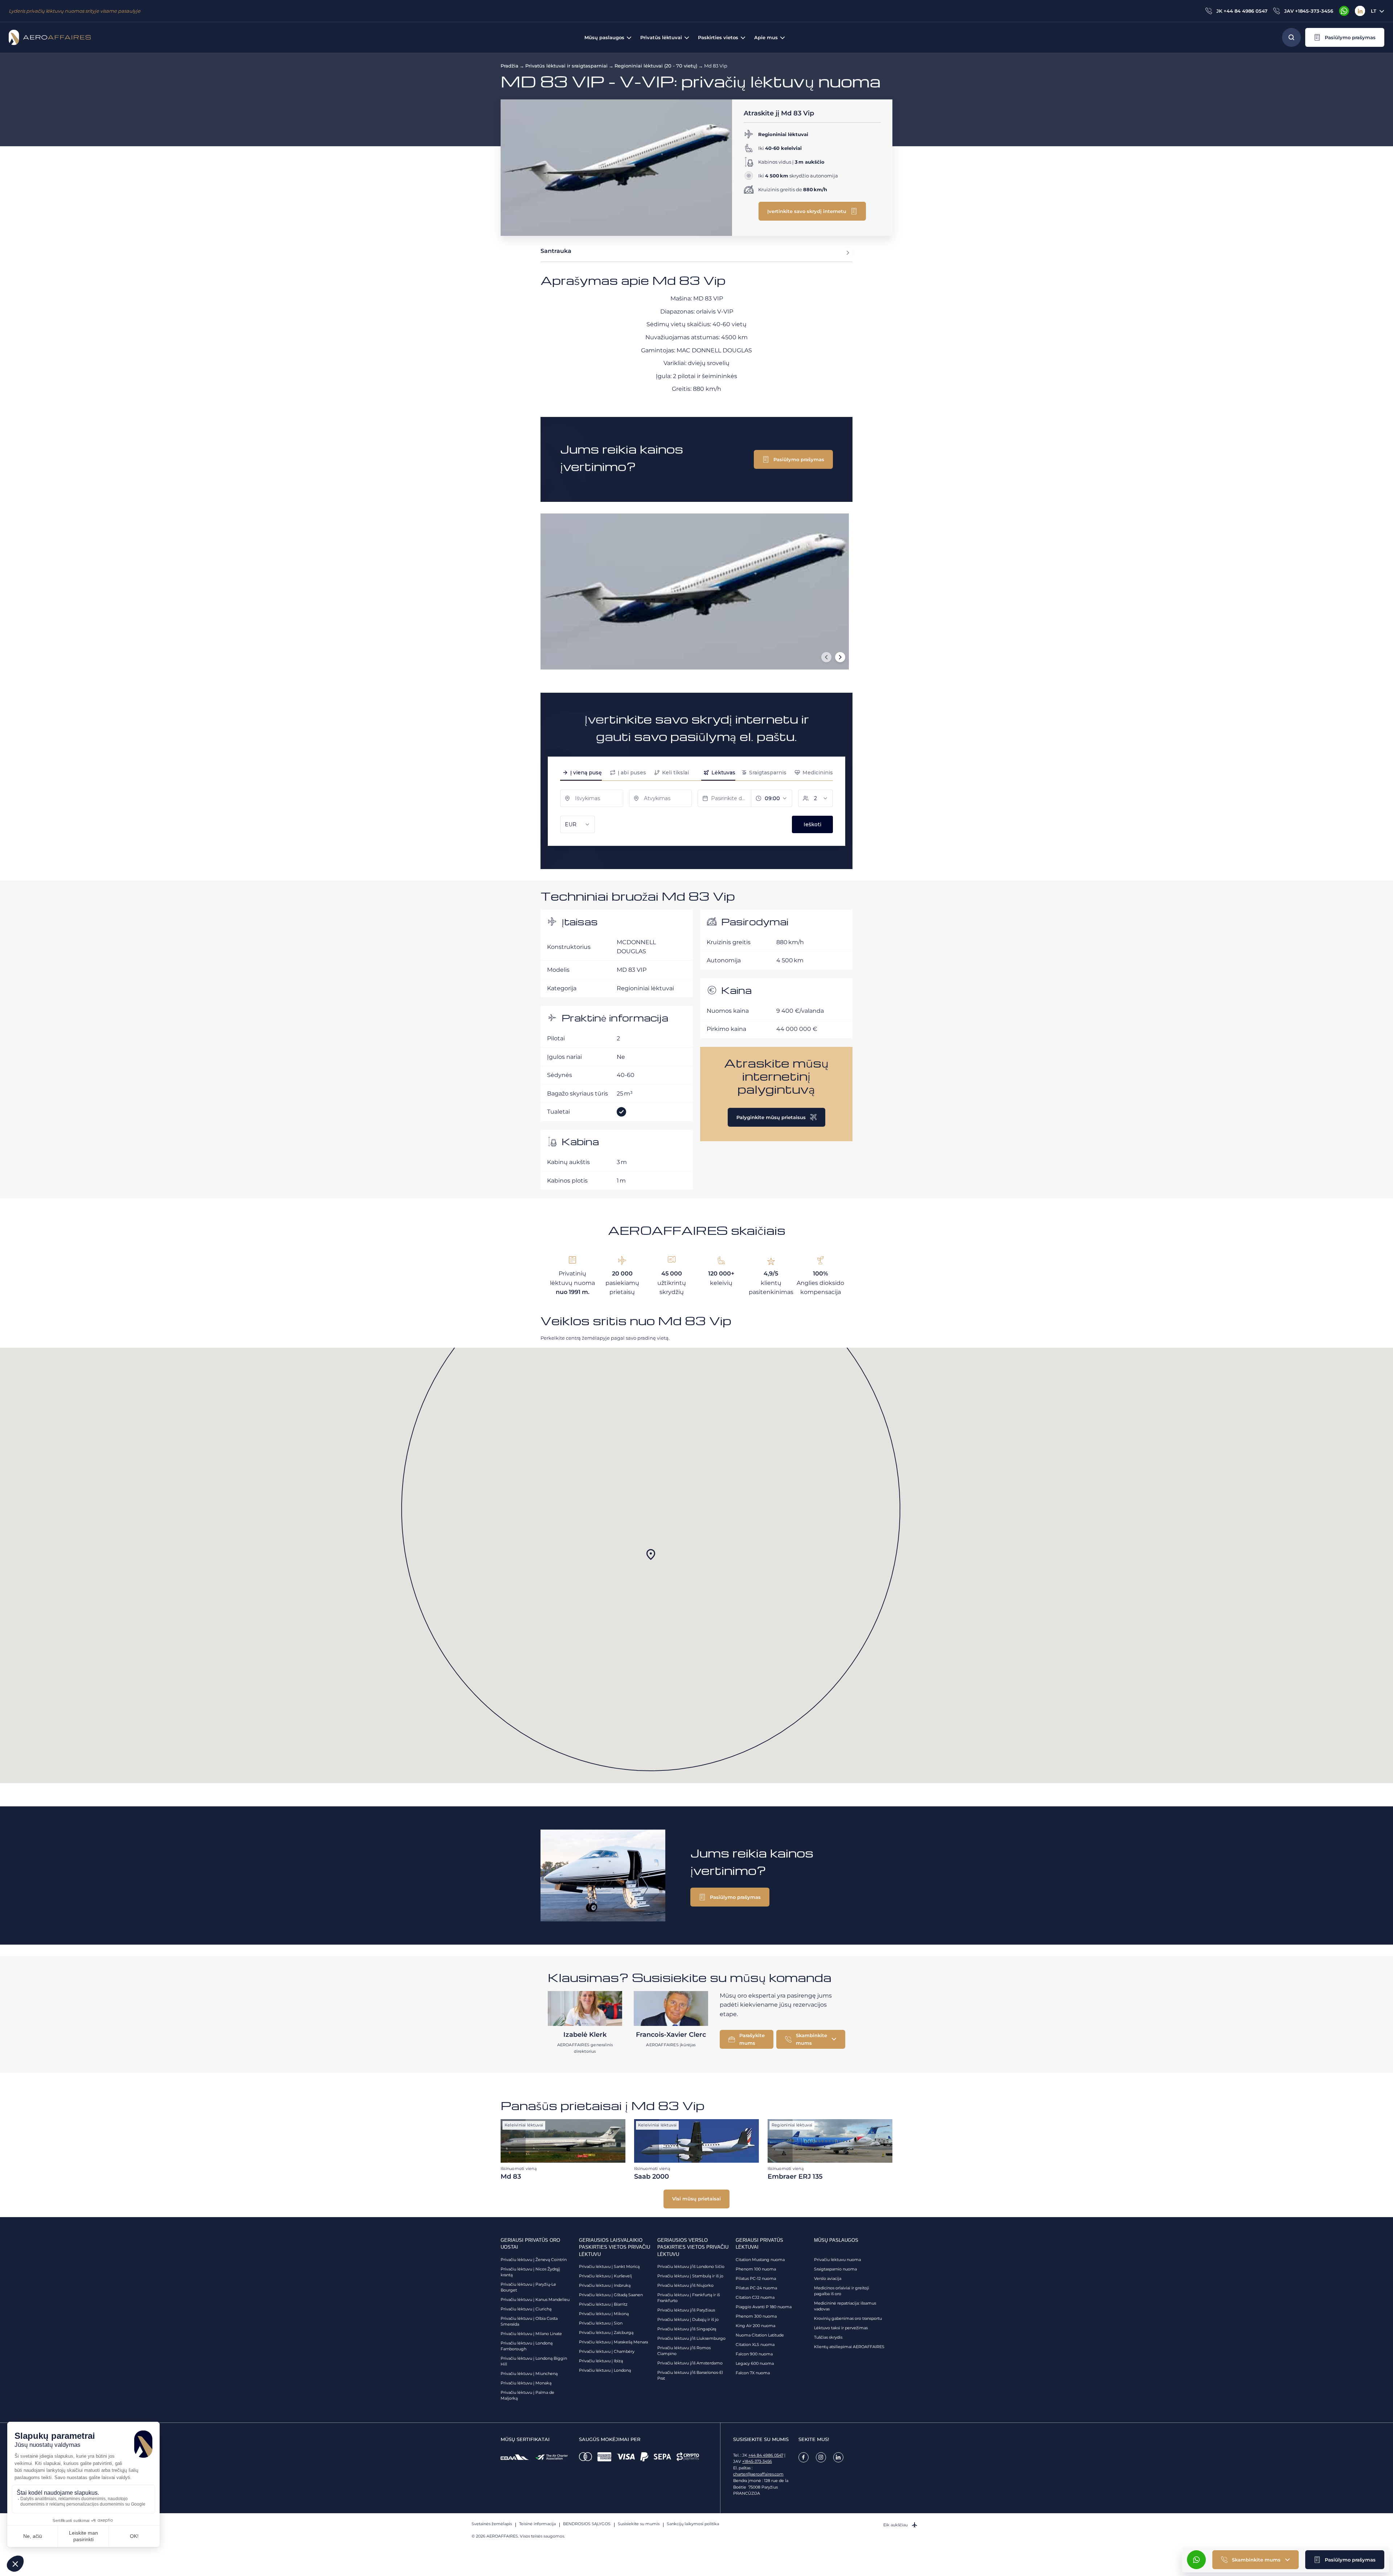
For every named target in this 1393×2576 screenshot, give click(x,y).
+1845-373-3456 (757, 2461)
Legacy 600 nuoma (755, 2363)
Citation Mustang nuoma (760, 2260)
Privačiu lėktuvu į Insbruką (605, 2285)
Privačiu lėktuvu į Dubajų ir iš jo (688, 2319)
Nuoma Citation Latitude (760, 2335)
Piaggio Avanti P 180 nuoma (764, 2307)
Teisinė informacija (537, 2524)
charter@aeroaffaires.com (758, 2474)
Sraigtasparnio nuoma (835, 2269)
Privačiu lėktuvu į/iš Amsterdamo (690, 2363)
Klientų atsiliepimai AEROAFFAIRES (849, 2347)
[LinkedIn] (1360, 11)
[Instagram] (821, 2457)
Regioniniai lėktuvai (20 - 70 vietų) (656, 66)
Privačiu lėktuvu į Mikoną (604, 2314)
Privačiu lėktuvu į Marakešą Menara (613, 2342)
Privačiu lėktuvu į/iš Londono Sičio (691, 2266)
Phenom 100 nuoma (756, 2269)
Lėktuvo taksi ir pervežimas (841, 2328)
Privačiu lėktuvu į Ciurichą (526, 2309)
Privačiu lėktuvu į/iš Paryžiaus (686, 2310)
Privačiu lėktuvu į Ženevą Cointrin (534, 2260)
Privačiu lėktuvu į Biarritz (603, 2304)
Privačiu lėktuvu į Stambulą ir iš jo (690, 2276)
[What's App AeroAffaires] (1344, 11)
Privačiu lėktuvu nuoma (837, 2260)
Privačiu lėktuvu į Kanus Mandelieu (535, 2299)
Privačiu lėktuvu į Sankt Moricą (609, 2266)
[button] (1345, 37)
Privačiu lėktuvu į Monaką (526, 2383)
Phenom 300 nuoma (756, 2316)
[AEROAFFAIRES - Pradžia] (50, 37)
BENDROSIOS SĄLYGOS (587, 2524)
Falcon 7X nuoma (753, 2373)
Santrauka (556, 251)
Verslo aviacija (828, 2278)
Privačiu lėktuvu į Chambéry (607, 2351)
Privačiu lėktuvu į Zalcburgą (606, 2333)
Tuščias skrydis (828, 2337)
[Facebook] (804, 2457)
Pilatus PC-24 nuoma (756, 2288)
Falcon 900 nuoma (754, 2354)
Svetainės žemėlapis (492, 2524)
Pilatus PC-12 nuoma (756, 2278)
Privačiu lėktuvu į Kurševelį (605, 2276)
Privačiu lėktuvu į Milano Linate (531, 2334)
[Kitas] (840, 657)
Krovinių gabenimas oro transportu (848, 2318)
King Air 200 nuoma (755, 2326)
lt (1374, 11)
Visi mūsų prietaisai (696, 2199)
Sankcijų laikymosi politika (693, 2524)
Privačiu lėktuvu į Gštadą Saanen (611, 2295)
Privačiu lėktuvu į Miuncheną (529, 2374)
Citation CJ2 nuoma (755, 2297)
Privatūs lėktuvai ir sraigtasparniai (566, 66)
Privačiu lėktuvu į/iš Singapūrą (687, 2329)
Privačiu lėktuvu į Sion (601, 2323)
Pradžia (509, 66)
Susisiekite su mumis (639, 2524)
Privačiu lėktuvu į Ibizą (601, 2361)
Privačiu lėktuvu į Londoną (605, 2370)
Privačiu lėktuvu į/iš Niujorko (685, 2285)
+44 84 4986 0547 (766, 2455)
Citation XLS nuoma (755, 2344)
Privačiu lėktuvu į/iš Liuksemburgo (691, 2338)
